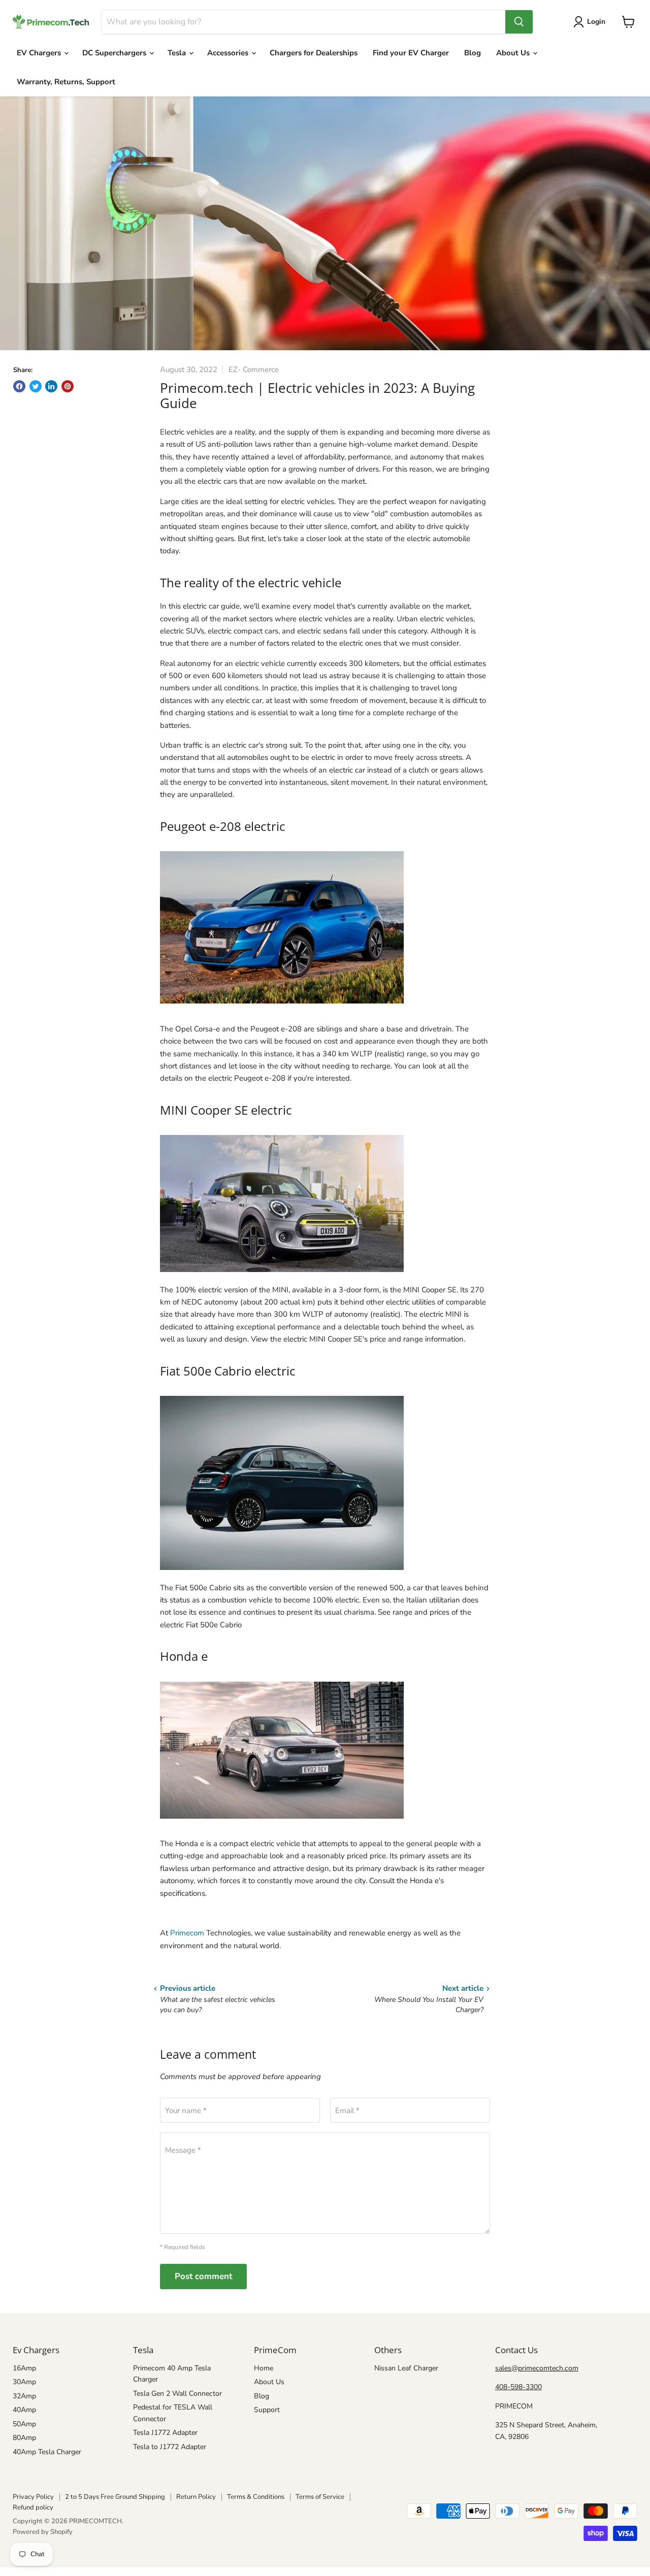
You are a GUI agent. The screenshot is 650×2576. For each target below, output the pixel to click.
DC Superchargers (115, 53)
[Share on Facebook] (19, 386)
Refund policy (33, 2507)
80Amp (24, 2438)
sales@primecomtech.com (537, 2368)
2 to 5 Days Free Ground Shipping (115, 2497)
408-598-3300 (518, 2387)
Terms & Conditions (256, 2497)
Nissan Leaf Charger (406, 2368)
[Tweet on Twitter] (36, 386)
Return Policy (196, 2497)
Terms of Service (320, 2497)
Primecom (188, 1933)
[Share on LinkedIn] (51, 386)
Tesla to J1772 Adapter (170, 2447)
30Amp (24, 2382)
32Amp (24, 2396)
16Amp (24, 2368)
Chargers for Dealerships (314, 53)
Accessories (229, 53)
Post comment (203, 2276)
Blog (473, 53)
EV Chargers (40, 53)
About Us (514, 53)
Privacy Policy (33, 2497)
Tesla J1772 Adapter (165, 2433)
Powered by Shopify (43, 2532)
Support (267, 2410)
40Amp (24, 2410)
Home (264, 2368)
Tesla (178, 53)
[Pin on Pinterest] (68, 386)
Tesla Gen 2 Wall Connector (177, 2394)
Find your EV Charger (411, 53)
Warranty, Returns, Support (66, 82)
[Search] (519, 22)
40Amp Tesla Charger (47, 2452)
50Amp (24, 2424)
